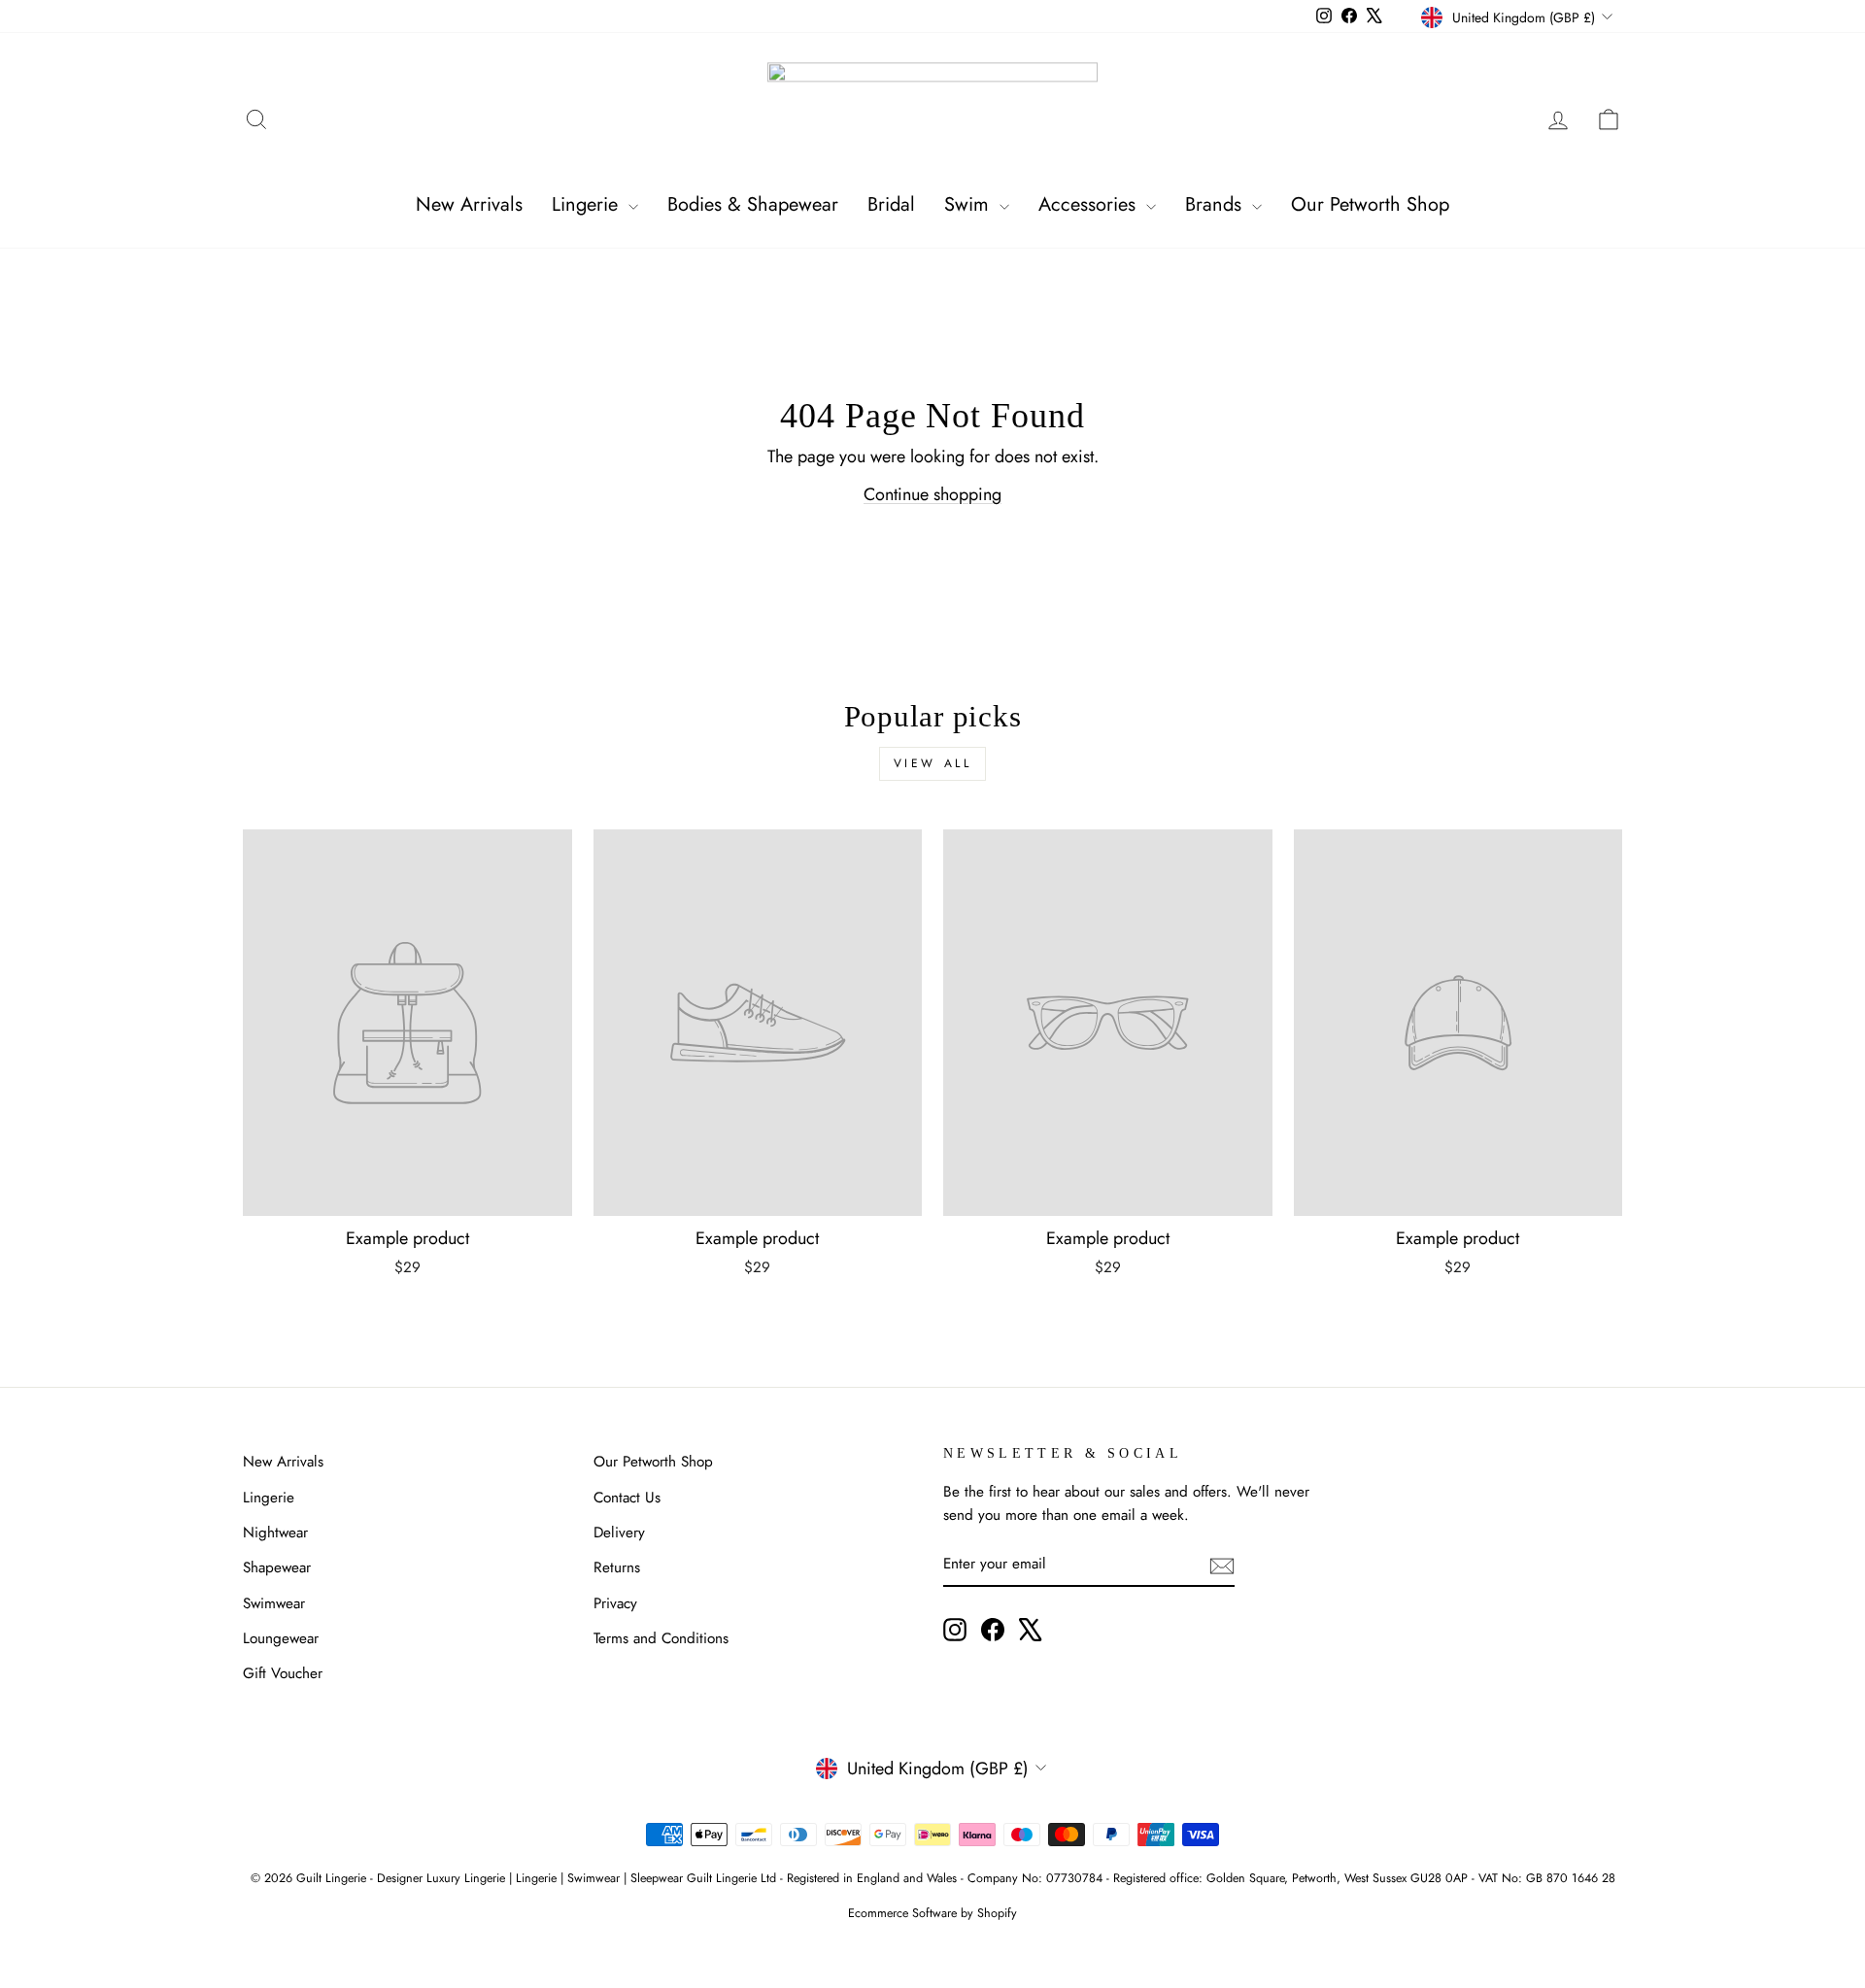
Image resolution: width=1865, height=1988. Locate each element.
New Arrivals (469, 204)
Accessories (1090, 204)
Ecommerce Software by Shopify (932, 1913)
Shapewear (277, 1567)
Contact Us (627, 1498)
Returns (617, 1567)
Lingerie (588, 204)
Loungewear (281, 1638)
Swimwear (274, 1603)
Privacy (615, 1603)
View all (933, 763)
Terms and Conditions (661, 1638)
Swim (969, 204)
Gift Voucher (283, 1673)
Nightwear (275, 1533)
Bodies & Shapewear (753, 204)
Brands (1216, 204)
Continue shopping (932, 494)
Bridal (891, 204)
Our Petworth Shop (1370, 204)
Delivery (619, 1533)
